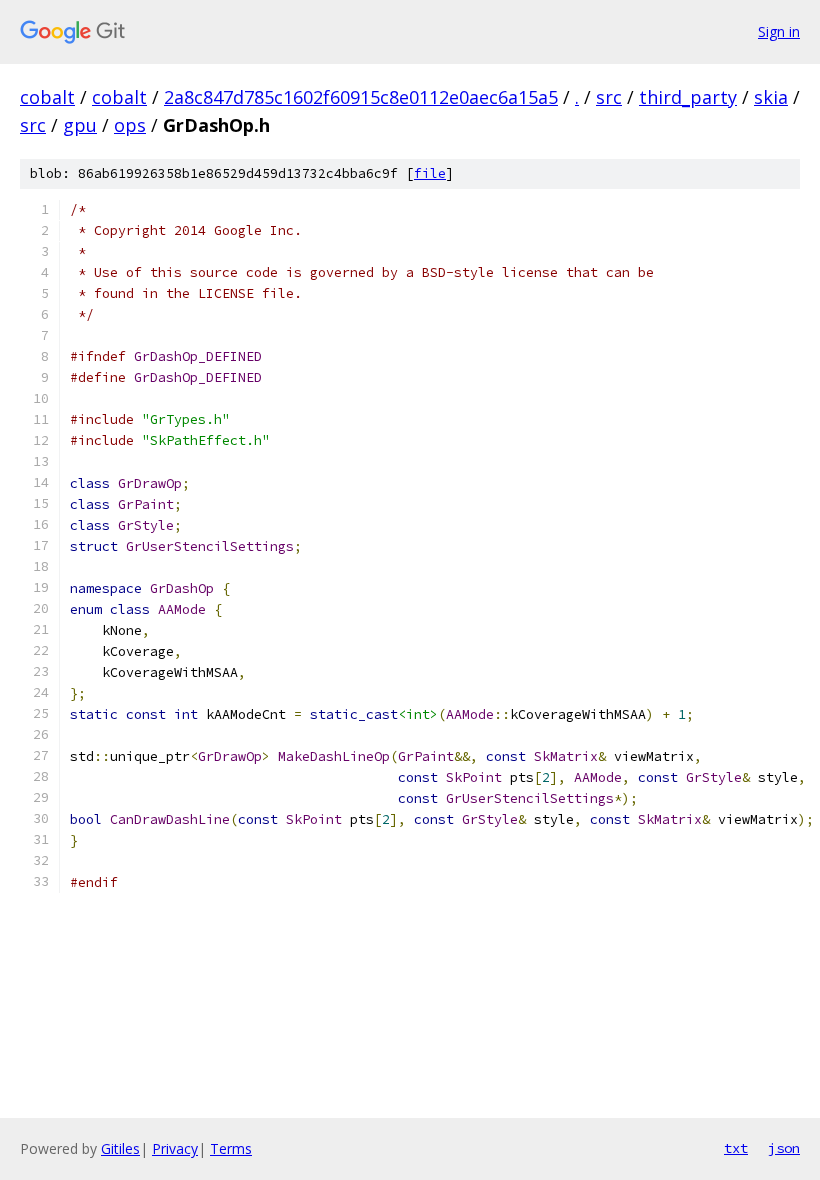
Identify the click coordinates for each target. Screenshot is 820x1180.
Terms (231, 1148)
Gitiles (120, 1148)
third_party (688, 97)
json (784, 1148)
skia (771, 97)
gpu (80, 125)
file (430, 173)
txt (736, 1148)
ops (130, 125)
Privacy (175, 1148)
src (609, 97)
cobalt (47, 97)
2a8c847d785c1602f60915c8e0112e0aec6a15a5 (361, 97)
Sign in (779, 31)
